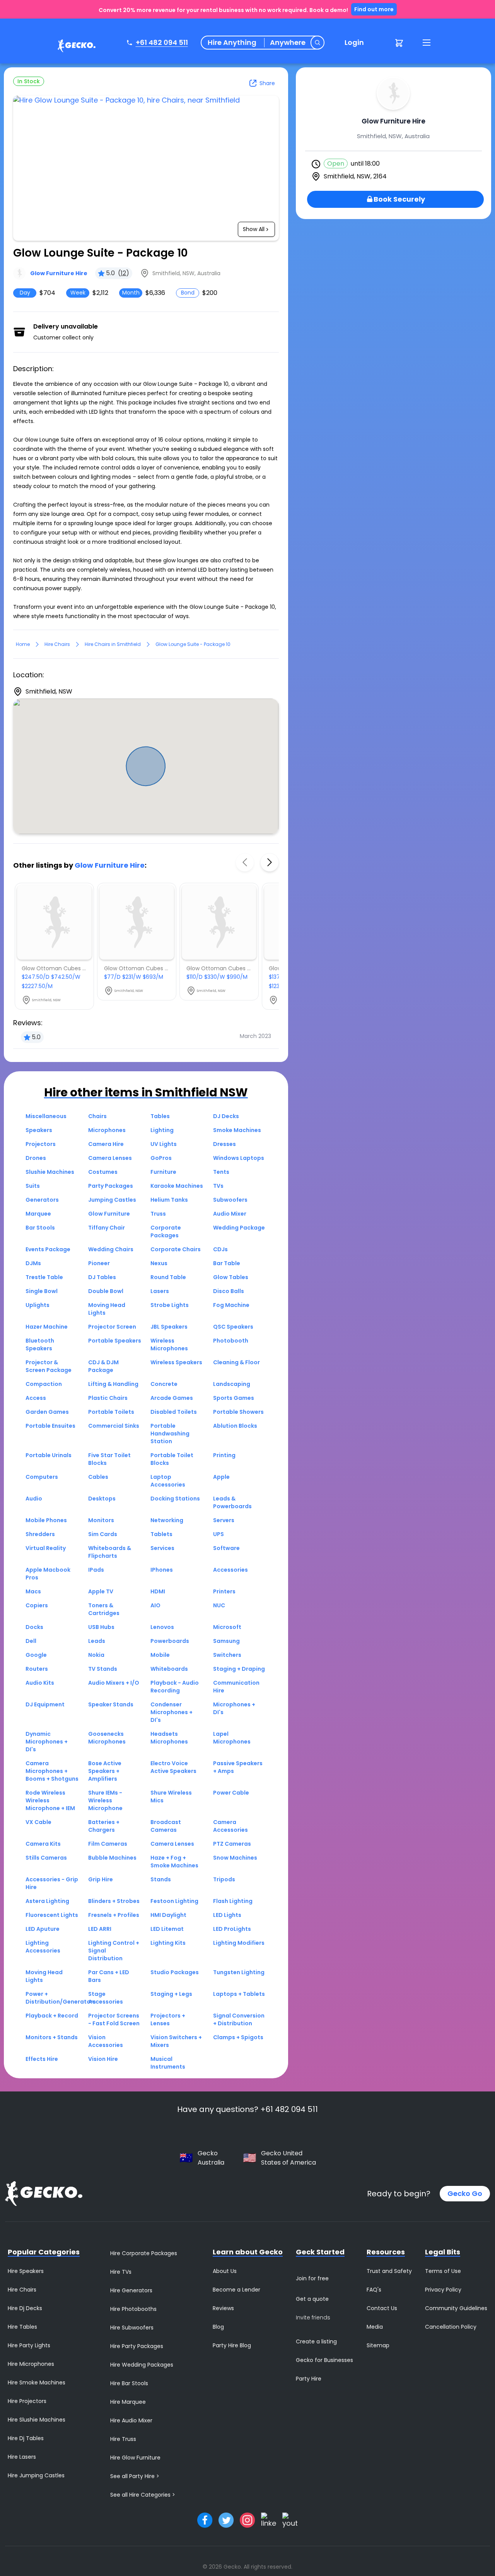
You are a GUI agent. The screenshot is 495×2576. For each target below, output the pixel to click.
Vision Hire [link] (103, 2059)
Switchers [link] (227, 1655)
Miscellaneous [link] (46, 1116)
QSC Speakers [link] (233, 1327)
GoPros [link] (161, 1158)
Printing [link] (224, 1455)
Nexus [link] (159, 1263)
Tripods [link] (224, 1879)
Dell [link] (31, 1641)
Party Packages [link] (111, 1186)
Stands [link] (161, 1879)
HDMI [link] (158, 1591)
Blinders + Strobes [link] (114, 1901)
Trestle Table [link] (44, 1277)
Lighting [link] (162, 1130)
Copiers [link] (37, 1605)
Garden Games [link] (47, 1412)
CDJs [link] (220, 1249)
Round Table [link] (168, 1277)
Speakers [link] (39, 1130)
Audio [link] (34, 1499)
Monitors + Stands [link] (52, 2037)
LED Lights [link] (227, 1915)
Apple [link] (221, 1477)
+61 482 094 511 (162, 42)
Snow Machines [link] (235, 1858)
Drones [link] (36, 1158)
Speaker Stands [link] (111, 1704)
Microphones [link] (107, 1130)
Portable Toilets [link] (111, 1412)
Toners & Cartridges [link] (104, 1609)
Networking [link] (167, 1520)
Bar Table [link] (227, 1263)
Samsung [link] (226, 1641)
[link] (75, 47)
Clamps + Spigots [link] (238, 2037)
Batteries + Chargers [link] (104, 1826)
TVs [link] (218, 1186)
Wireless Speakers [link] (176, 1362)
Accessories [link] (230, 1570)
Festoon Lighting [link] (174, 1901)
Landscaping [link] (232, 1384)
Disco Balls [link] (229, 1291)
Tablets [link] (161, 1534)
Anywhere (288, 43)
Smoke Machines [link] (237, 1130)
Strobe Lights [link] (170, 1305)
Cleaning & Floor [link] (236, 1362)
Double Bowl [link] (106, 1291)
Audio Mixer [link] (230, 1214)
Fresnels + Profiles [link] (114, 1915)
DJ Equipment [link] (45, 1704)
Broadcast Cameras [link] (166, 1826)
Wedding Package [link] (239, 1228)
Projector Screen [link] (112, 1327)
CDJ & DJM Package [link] (103, 1366)
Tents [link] (221, 1172)
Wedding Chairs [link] (111, 1249)
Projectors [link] (41, 1144)
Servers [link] (224, 1520)
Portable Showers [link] (238, 1412)
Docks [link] (34, 1627)
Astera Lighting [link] (47, 1901)
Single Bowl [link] (42, 1291)
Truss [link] (158, 1214)
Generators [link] (42, 1200)
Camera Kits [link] (43, 1844)
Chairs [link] (97, 1116)
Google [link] (36, 1655)
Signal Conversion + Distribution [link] (239, 2019)
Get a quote (312, 2299)
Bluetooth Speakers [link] (40, 1345)
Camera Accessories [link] (230, 1826)
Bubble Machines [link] (112, 1858)
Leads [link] (97, 1641)
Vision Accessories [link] (106, 2041)
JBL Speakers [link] (169, 1327)
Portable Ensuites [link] (50, 1426)
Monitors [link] (101, 1520)
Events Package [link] (48, 1249)
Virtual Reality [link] (46, 1548)
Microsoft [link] (227, 1627)
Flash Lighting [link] (233, 1901)
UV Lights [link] (164, 1144)
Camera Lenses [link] (110, 1158)
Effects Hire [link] (42, 2059)
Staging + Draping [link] (239, 1669)
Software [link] (226, 1548)
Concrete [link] (164, 1384)
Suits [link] (33, 1186)
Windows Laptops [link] (239, 1158)
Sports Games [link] (234, 1398)
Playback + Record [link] (52, 2016)
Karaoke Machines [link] (177, 1186)
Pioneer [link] (99, 1263)
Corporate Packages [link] (166, 1231)
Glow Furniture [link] (109, 1214)
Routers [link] (37, 1669)
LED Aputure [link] (43, 1929)
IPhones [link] (162, 1570)
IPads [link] (96, 1570)
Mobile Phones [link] (46, 1520)
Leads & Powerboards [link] (232, 1502)
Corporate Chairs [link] (176, 1249)
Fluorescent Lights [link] (52, 1915)
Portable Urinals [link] (49, 1455)
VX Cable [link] (38, 1822)
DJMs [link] (33, 1263)
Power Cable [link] (231, 1793)
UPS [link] (218, 1534)
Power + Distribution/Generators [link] (61, 1998)
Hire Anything (232, 43)
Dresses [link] (224, 1144)
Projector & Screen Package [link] (49, 1366)
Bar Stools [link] (40, 1228)
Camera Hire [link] (106, 1144)
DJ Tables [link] (102, 1277)
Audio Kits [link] (40, 1683)
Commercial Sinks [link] (114, 1426)
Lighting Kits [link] (168, 1943)
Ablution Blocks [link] (235, 1426)
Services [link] (162, 1548)
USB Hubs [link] (101, 1627)
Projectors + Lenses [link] (168, 2019)
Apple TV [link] (101, 1591)
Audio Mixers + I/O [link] (114, 1683)
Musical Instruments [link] (168, 2063)
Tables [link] (160, 1116)
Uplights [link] (38, 1305)
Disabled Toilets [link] (174, 1412)
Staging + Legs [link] (171, 1994)
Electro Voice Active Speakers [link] (173, 1767)
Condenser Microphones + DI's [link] (172, 1712)
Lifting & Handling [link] (113, 1384)
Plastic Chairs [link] (108, 1398)
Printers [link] (224, 1591)
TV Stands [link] (103, 1669)
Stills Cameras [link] (46, 1858)
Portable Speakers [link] (115, 1341)
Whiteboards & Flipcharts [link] (110, 1552)
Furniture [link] (163, 1172)
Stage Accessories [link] (106, 1998)
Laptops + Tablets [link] (239, 1994)
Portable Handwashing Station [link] (170, 1434)
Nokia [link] (96, 1655)
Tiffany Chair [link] (107, 1228)
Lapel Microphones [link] (232, 1738)
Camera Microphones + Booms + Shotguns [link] (52, 1771)
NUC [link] (219, 1605)
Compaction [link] (44, 1384)
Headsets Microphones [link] (169, 1738)
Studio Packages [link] (175, 1972)
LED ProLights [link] (232, 1929)
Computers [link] (42, 1477)
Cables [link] (98, 1477)
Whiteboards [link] (169, 1669)
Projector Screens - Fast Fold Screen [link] (114, 2019)
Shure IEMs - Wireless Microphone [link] (105, 1800)
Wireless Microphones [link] (169, 1345)
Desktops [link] (102, 1499)
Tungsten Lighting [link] (239, 1972)
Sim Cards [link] (103, 1534)
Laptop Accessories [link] (168, 1481)
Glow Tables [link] (231, 1277)
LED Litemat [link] (167, 1929)
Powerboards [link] (170, 1641)
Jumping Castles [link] (112, 1200)
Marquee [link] (38, 1214)
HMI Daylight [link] (168, 1915)
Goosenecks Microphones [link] (107, 1738)
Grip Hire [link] (101, 1879)
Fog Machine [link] (231, 1305)
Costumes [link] (103, 1172)
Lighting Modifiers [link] (239, 1943)
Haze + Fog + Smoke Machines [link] (174, 1862)
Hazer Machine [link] (47, 1327)
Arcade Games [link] (172, 1398)
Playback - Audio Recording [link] (175, 1687)
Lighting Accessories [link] (43, 1947)
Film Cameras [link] (108, 1844)
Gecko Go (465, 2193)
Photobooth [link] (231, 1341)
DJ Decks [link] (226, 1116)
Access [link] (36, 1398)
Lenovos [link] (162, 1627)
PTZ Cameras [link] (232, 1844)
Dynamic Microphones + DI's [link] (47, 1742)
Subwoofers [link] (230, 1200)
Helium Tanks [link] (169, 1200)
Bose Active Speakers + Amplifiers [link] (105, 1771)
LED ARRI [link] (100, 1929)
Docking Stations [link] (175, 1499)
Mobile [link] (160, 1655)
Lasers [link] (160, 1291)
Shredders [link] (40, 1534)
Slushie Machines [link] (50, 1172)
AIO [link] (155, 1605)
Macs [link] (33, 1591)
